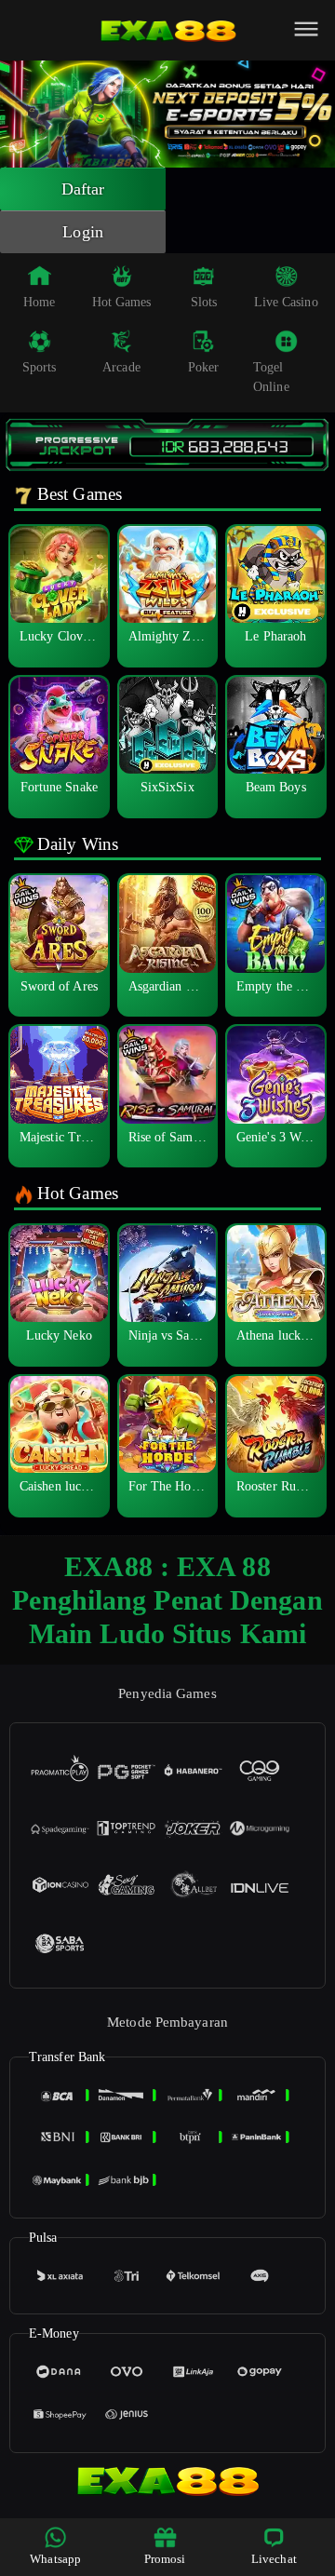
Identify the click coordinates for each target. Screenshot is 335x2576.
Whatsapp (55, 2559)
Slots (204, 302)
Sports (40, 367)
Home (39, 302)
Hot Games (122, 302)
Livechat (274, 2559)
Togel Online (271, 377)
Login (83, 232)
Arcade (121, 367)
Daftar (83, 189)
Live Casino (286, 302)
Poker (204, 367)
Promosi (165, 2559)
